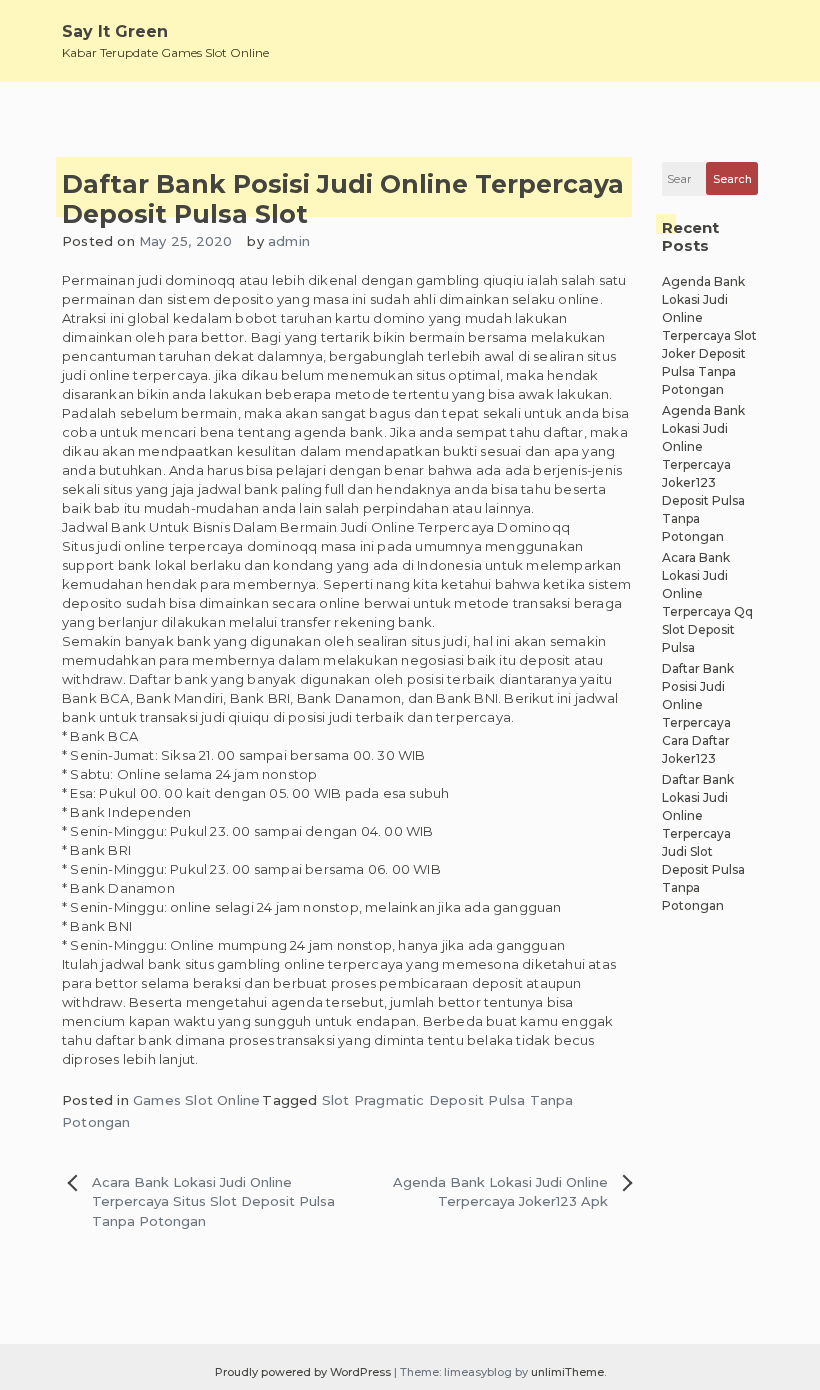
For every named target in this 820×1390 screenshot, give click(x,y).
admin (289, 241)
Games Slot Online (196, 1100)
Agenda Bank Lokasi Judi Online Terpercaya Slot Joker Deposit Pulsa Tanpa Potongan (709, 335)
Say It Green (115, 31)
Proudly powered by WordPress (304, 1372)
